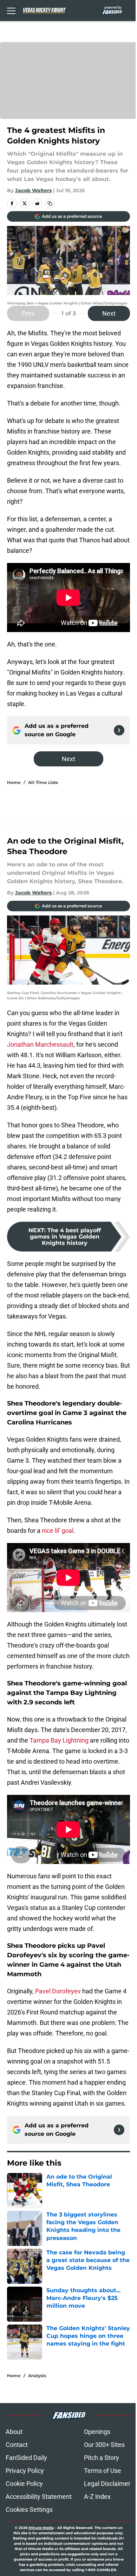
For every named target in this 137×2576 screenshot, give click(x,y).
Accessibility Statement (39, 2497)
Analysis (37, 2376)
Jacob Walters (33, 190)
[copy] (50, 203)
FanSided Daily (26, 2458)
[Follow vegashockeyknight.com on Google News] (119, 730)
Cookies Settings (29, 2510)
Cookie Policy (24, 2484)
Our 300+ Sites (104, 2445)
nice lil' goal (58, 1531)
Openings (97, 2432)
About (14, 2432)
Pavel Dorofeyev (57, 1991)
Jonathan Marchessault (40, 1044)
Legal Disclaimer (107, 2484)
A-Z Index (97, 2497)
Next (109, 313)
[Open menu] (11, 11)
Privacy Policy (25, 2471)
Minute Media (41, 2528)
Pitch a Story (102, 2458)
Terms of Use (103, 2471)
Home (14, 782)
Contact (17, 2445)
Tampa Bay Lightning (59, 1740)
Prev (28, 313)
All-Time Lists (43, 782)
